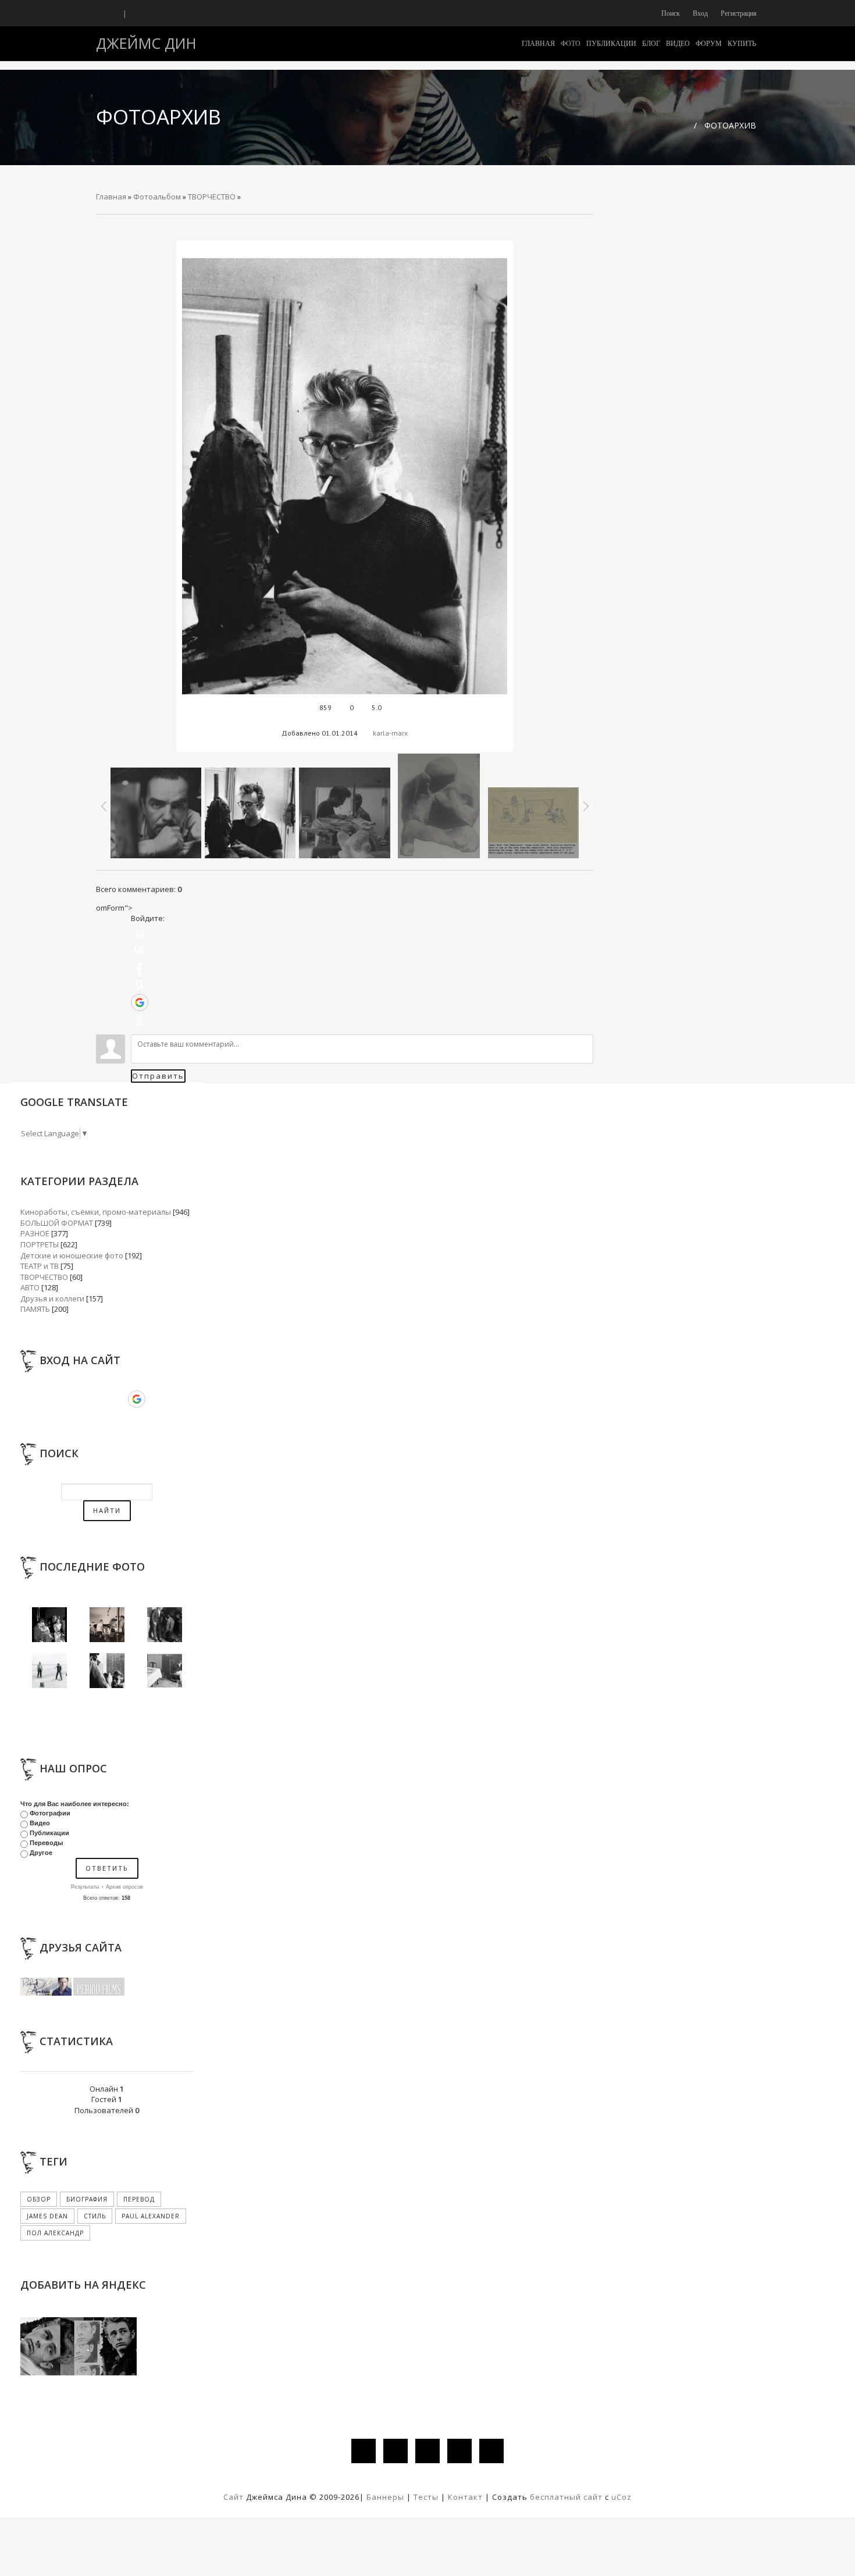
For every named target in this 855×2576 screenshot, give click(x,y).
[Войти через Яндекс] (140, 985)
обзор (39, 2199)
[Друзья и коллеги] (107, 1670)
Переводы (46, 1843)
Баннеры (386, 2497)
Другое (41, 1853)
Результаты (85, 1887)
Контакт (465, 2497)
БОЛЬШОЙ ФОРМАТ (57, 1223)
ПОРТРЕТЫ (40, 1244)
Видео (40, 1823)
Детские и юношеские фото (72, 1255)
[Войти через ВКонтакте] (140, 950)
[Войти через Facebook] (140, 968)
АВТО (30, 1287)
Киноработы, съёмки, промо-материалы (96, 1212)
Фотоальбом (157, 197)
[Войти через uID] (140, 933)
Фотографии (50, 1813)
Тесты (426, 2497)
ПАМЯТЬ (35, 1309)
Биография (87, 2199)
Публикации (49, 1833)
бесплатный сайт (566, 2497)
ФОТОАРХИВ (730, 125)
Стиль (95, 2216)
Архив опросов (124, 1887)
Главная (111, 197)
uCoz (621, 2497)
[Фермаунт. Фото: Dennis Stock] (165, 1670)
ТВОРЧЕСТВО (212, 197)
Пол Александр (55, 2233)
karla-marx (390, 733)
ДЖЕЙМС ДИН (146, 43)
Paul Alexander (151, 2216)
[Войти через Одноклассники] (140, 1020)
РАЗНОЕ (35, 1233)
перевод (139, 2199)
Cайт (234, 2497)
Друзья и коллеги (52, 1298)
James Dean (47, 2216)
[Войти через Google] (140, 1002)
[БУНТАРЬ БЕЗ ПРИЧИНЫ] (49, 1624)
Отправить (158, 1076)
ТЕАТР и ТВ (40, 1266)
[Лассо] (49, 1670)
